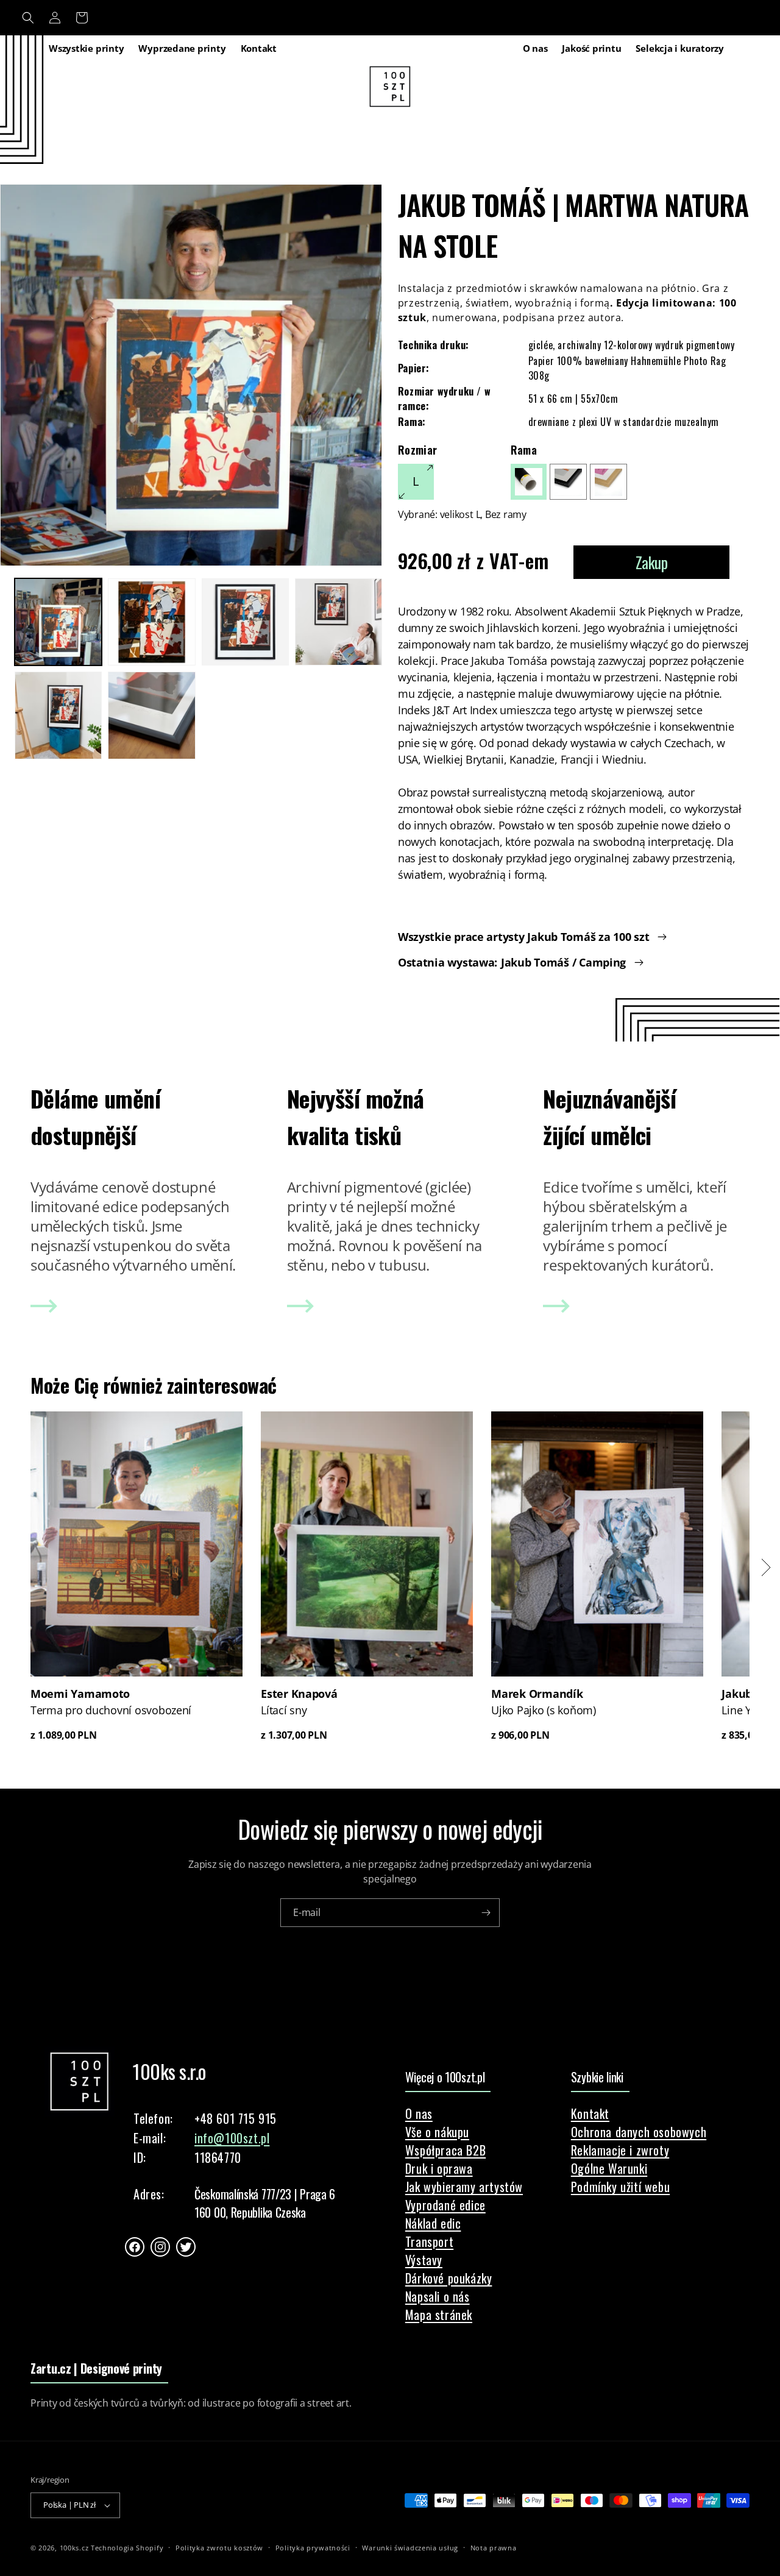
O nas (419, 2113)
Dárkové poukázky (449, 2278)
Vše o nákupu (437, 2132)
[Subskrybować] (486, 1913)
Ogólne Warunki (609, 2168)
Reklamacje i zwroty (620, 2150)
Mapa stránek (439, 2315)
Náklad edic (433, 2223)
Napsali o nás (438, 2296)
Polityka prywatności (313, 2547)
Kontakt (590, 2113)
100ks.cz (74, 2548)
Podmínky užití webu (620, 2187)
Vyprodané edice (445, 2205)
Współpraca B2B (445, 2150)
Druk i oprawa (439, 2168)
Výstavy (424, 2260)
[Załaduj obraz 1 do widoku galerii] (58, 622)
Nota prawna (494, 2547)
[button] (28, 18)
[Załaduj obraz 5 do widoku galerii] (58, 715)
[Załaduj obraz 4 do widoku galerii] (339, 622)
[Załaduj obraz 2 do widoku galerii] (151, 622)
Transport (429, 2241)
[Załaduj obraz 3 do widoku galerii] (245, 622)
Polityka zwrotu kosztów (219, 2547)
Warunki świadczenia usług (410, 2547)
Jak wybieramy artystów (464, 2187)
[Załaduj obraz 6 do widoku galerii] (151, 715)
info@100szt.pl (232, 2138)
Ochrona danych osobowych (639, 2132)
